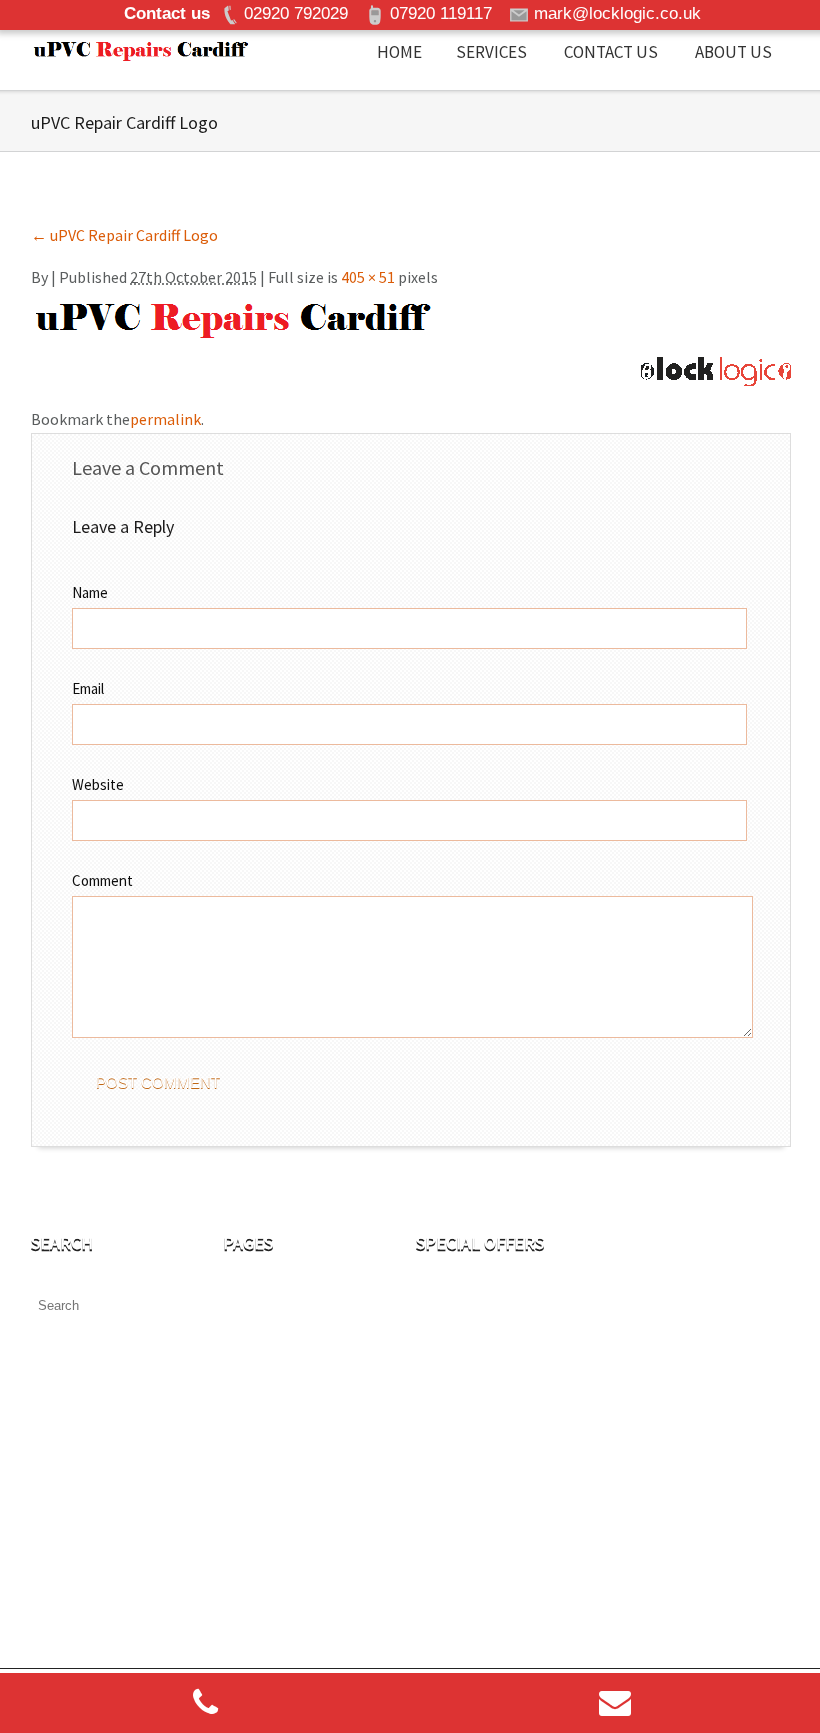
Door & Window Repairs (302, 1457)
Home (399, 52)
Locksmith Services (288, 1543)
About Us (733, 52)
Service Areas (267, 1586)
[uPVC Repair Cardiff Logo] (233, 314)
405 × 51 (368, 277)
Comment (102, 880)
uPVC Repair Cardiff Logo (124, 235)
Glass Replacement (289, 1500)
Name (90, 592)
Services (491, 52)
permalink (165, 419)
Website (98, 784)
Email (88, 688)
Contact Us (611, 52)
